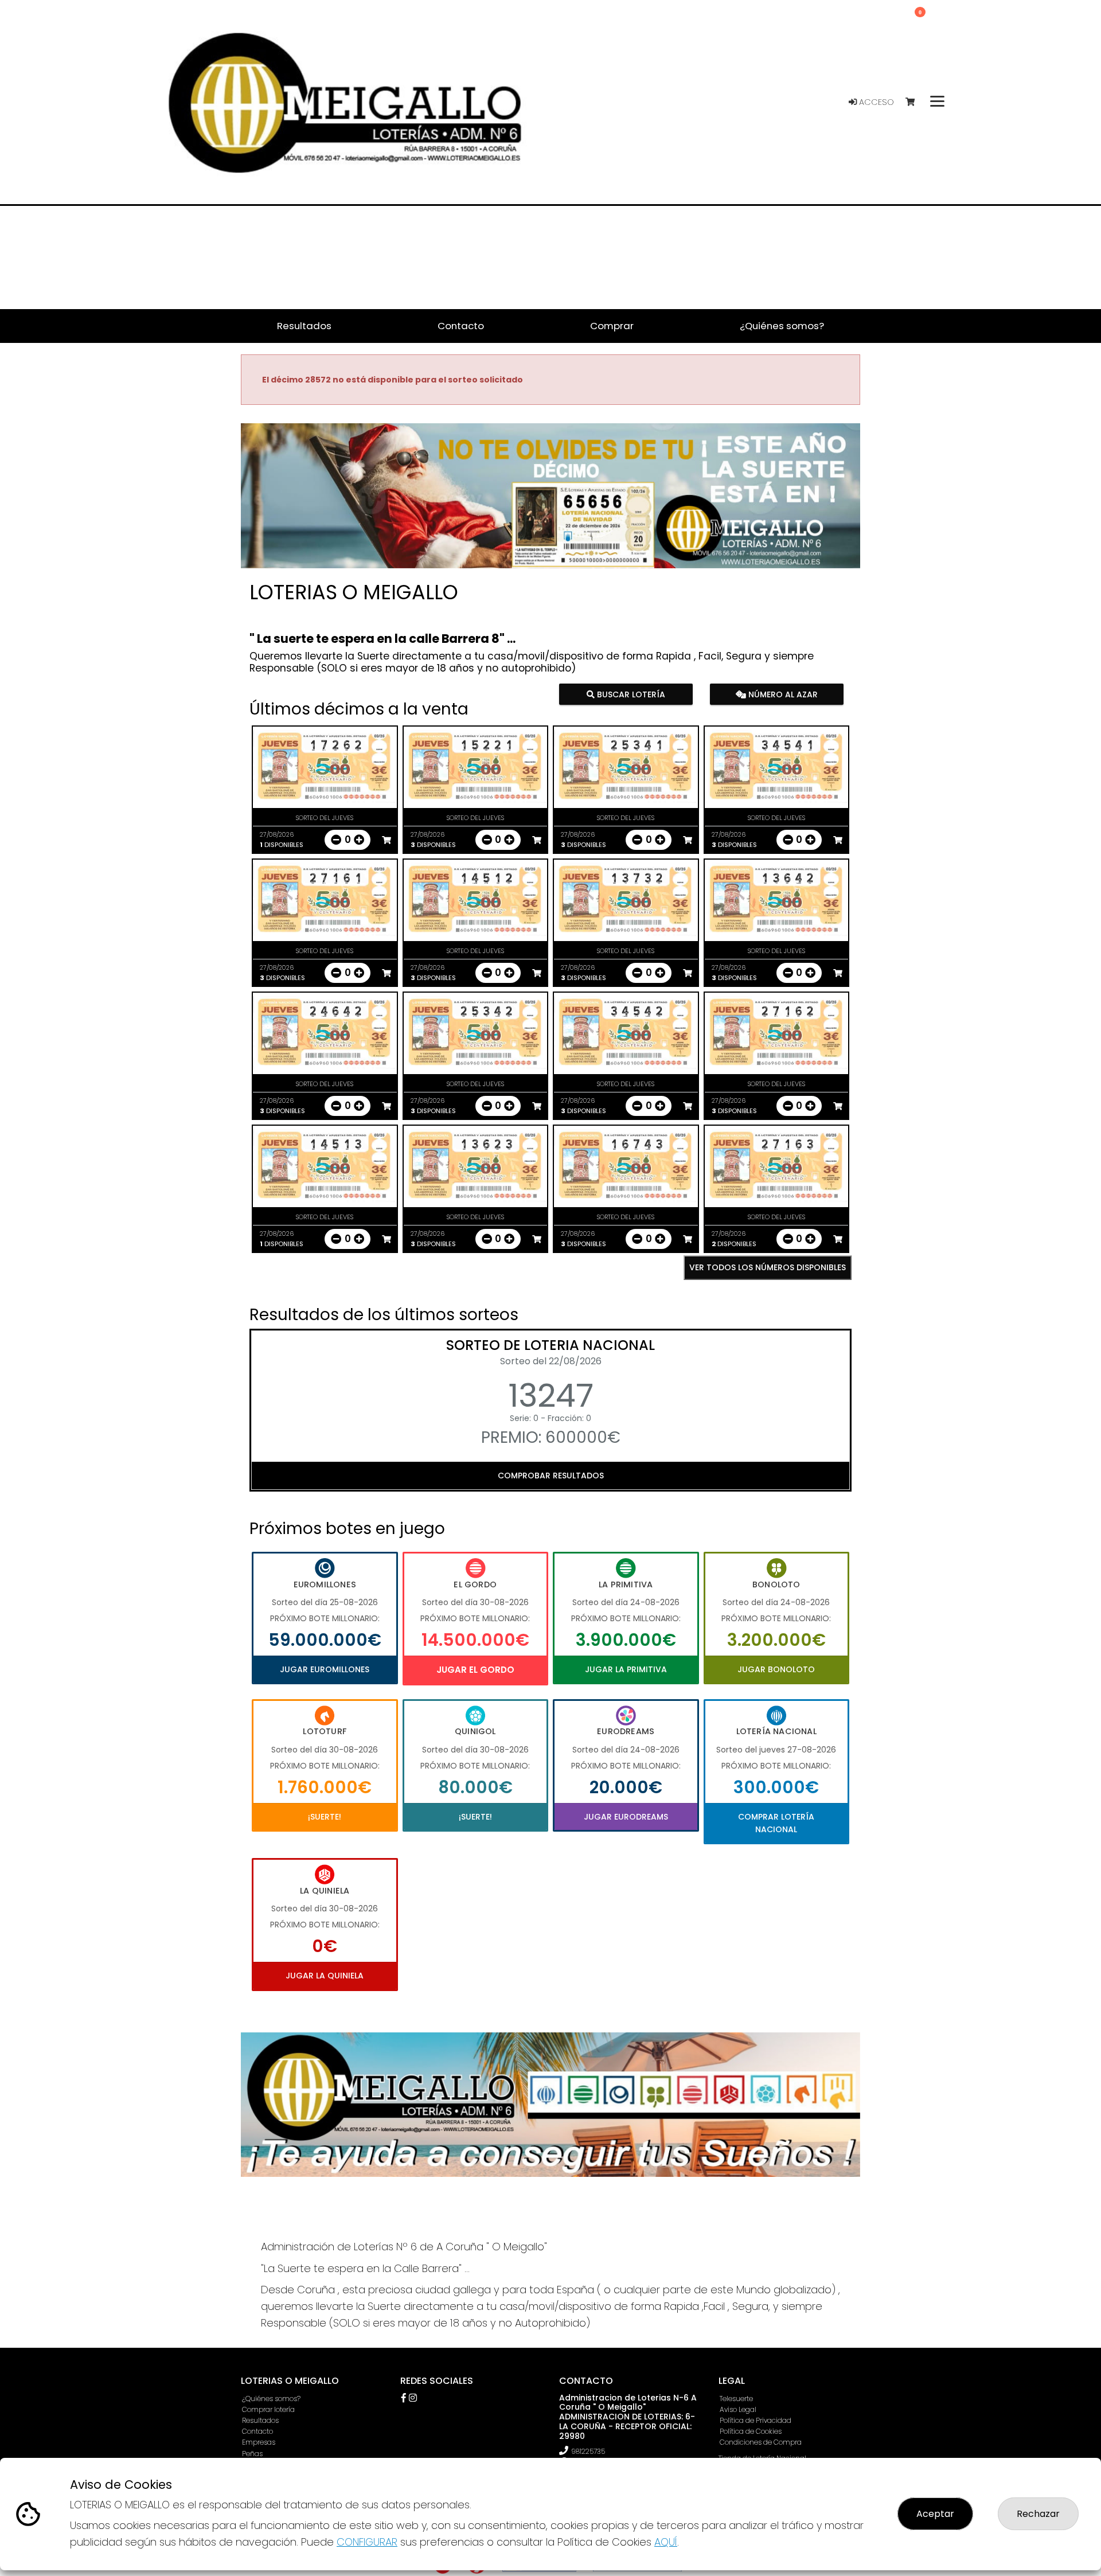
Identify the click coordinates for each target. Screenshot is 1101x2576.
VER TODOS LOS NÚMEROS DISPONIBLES (768, 1267)
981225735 (588, 2451)
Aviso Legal (738, 2409)
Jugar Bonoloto (776, 1669)
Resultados (260, 2420)
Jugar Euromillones (325, 1669)
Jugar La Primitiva (626, 1669)
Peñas (252, 2454)
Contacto (257, 2431)
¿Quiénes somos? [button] (782, 326)
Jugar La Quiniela (325, 1976)
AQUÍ (666, 2542)
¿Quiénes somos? (271, 2399)
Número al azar (781, 694)
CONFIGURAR (367, 2542)
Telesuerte (736, 2399)
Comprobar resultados (551, 1476)
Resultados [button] (304, 326)
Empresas (259, 2442)
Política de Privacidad (756, 2420)
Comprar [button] (612, 326)
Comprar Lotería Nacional (776, 1823)
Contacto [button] (461, 326)
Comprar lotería (268, 2409)
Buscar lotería (630, 694)
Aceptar (935, 2514)
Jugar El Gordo (475, 1670)
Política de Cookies (751, 2431)
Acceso (875, 102)
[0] (915, 102)
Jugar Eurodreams (626, 1817)
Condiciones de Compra (761, 2442)
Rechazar (1038, 2514)
